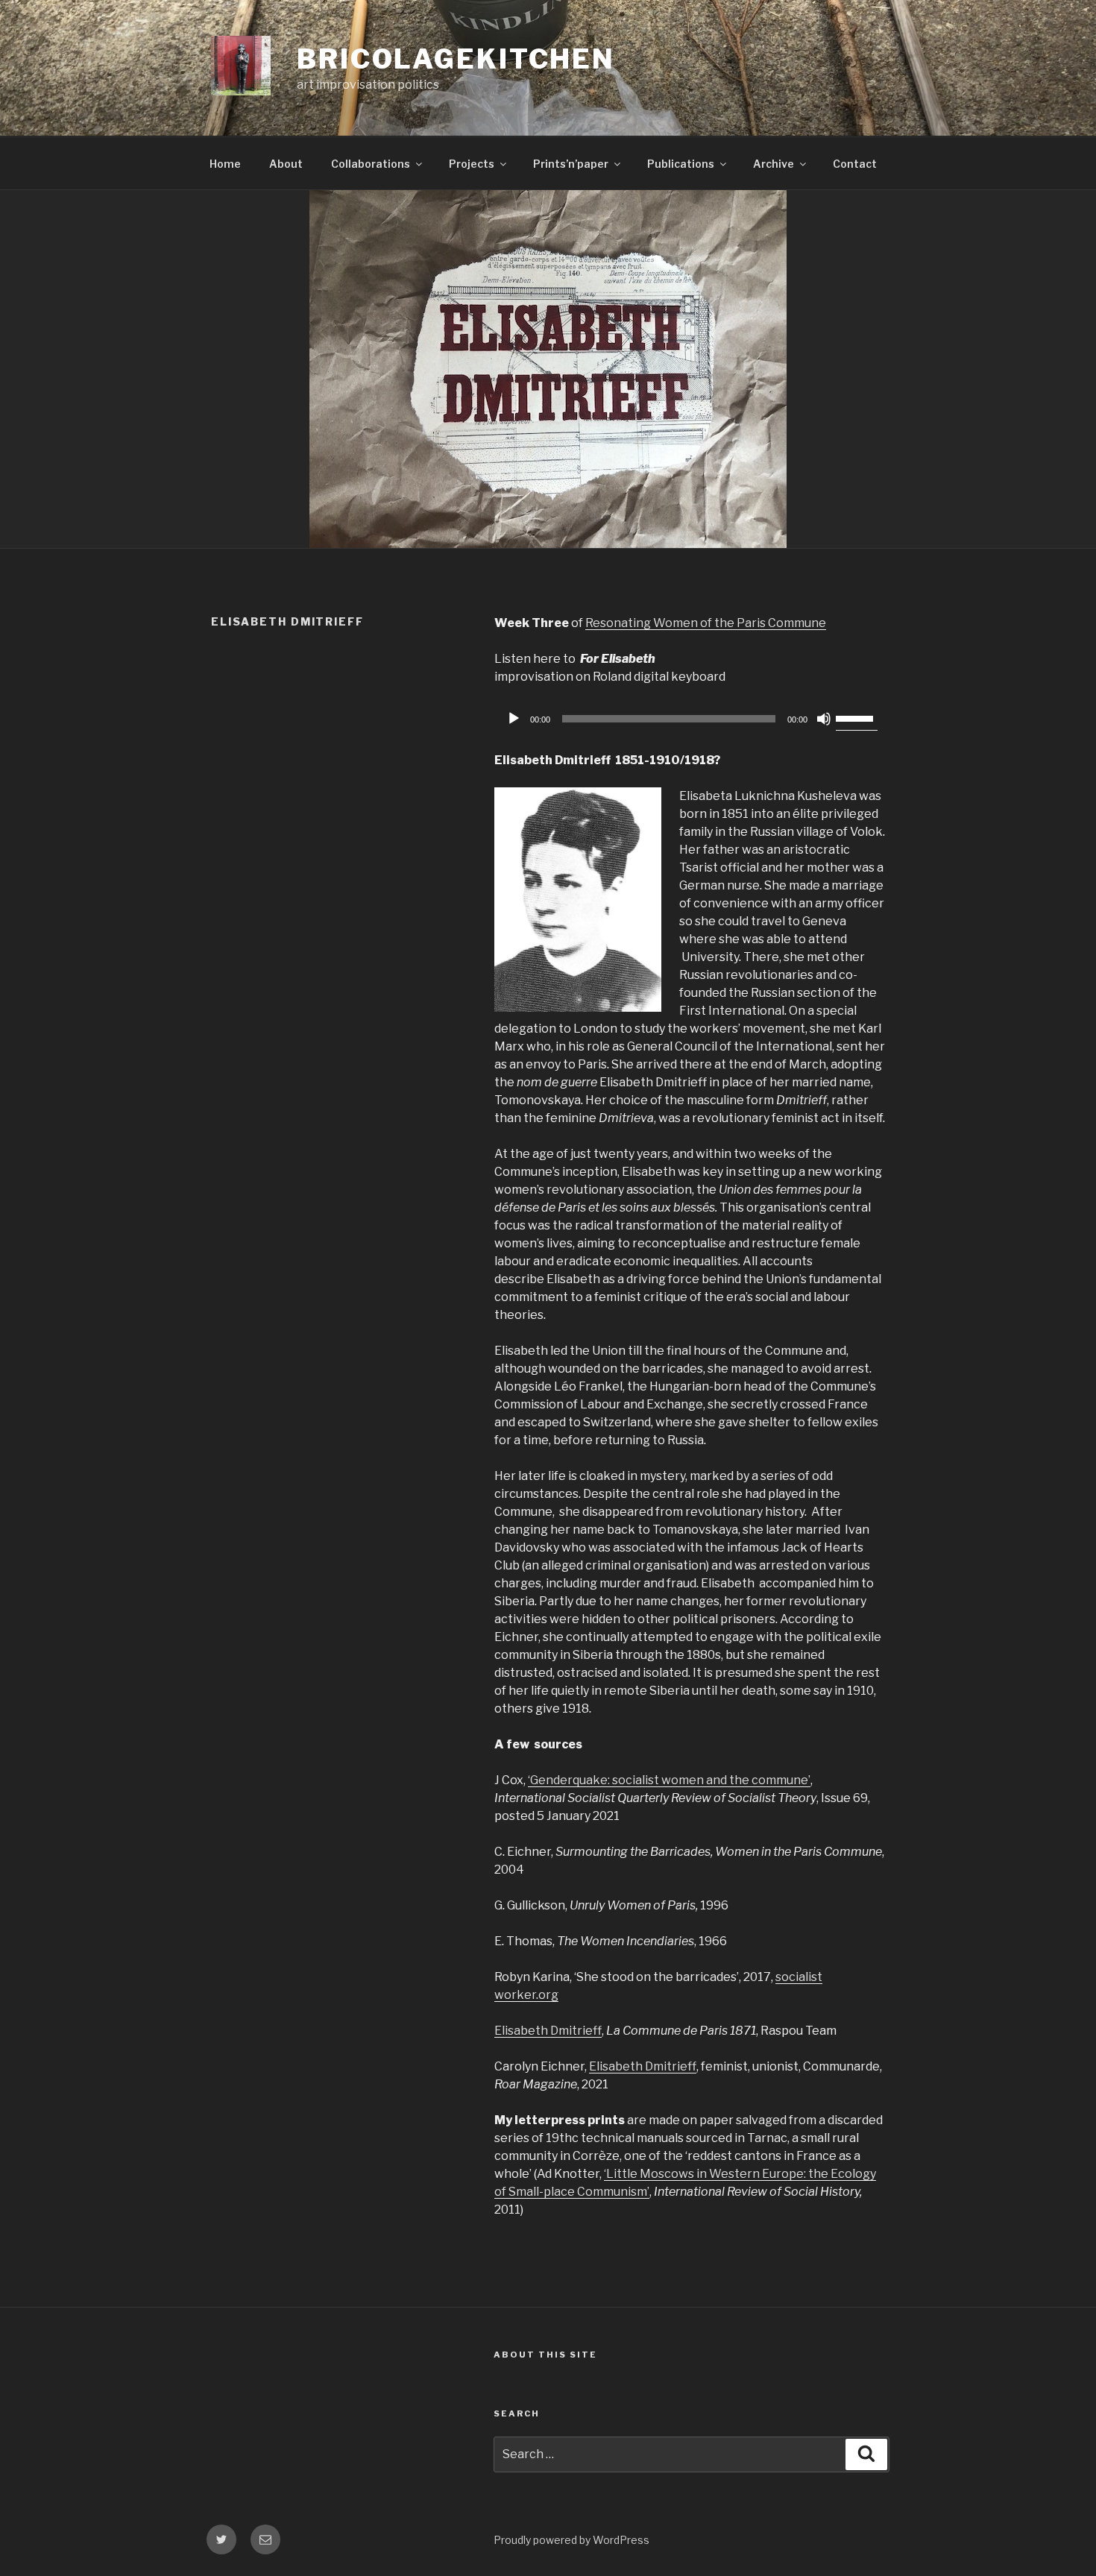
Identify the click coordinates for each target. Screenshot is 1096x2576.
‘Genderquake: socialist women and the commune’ (669, 1780)
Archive (774, 164)
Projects (472, 164)
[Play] (514, 719)
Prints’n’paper (571, 164)
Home (225, 164)
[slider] (857, 717)
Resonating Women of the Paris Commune (706, 623)
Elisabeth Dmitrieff (548, 2031)
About (286, 164)
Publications (681, 164)
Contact (855, 164)
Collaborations (371, 164)
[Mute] (824, 719)
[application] (690, 719)
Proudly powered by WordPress (571, 2540)
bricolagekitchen (456, 59)
